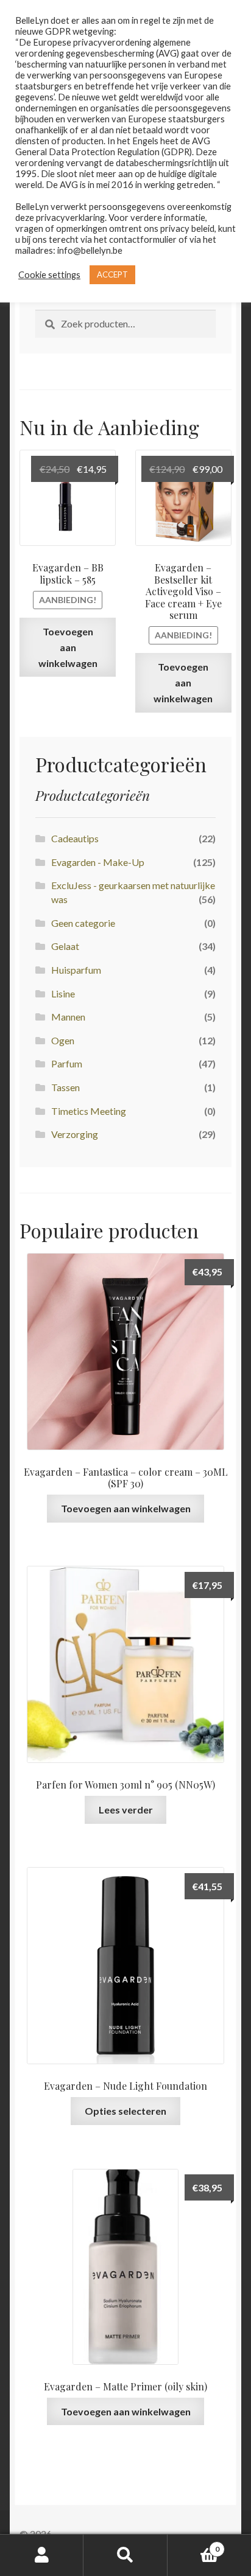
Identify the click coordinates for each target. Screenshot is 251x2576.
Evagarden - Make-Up (98, 862)
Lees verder (126, 1810)
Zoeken (125, 2555)
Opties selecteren (125, 2111)
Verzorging (75, 1134)
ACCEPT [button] (112, 274)
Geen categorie (83, 923)
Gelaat (65, 946)
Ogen (63, 1040)
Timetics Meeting (89, 1111)
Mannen (68, 1017)
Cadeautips (75, 838)
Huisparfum (76, 970)
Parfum (67, 1063)
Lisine (63, 993)
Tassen (65, 1087)
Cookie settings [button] (49, 275)
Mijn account (42, 2555)
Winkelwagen (193, 2545)
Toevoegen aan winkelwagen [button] (68, 647)
